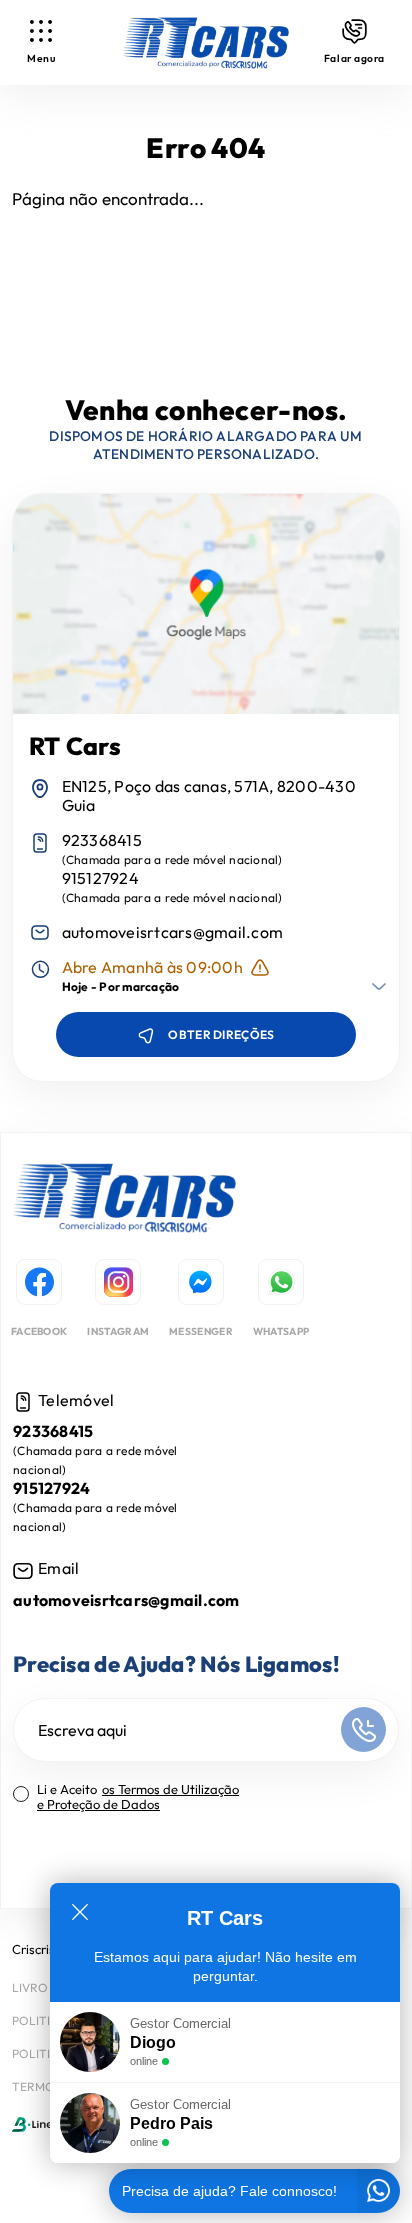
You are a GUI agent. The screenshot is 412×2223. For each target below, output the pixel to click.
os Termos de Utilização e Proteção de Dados (138, 1796)
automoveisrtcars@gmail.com (173, 932)
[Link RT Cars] (206, 43)
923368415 (102, 840)
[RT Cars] (124, 1201)
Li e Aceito (138, 1797)
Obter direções (221, 1034)
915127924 (100, 878)
